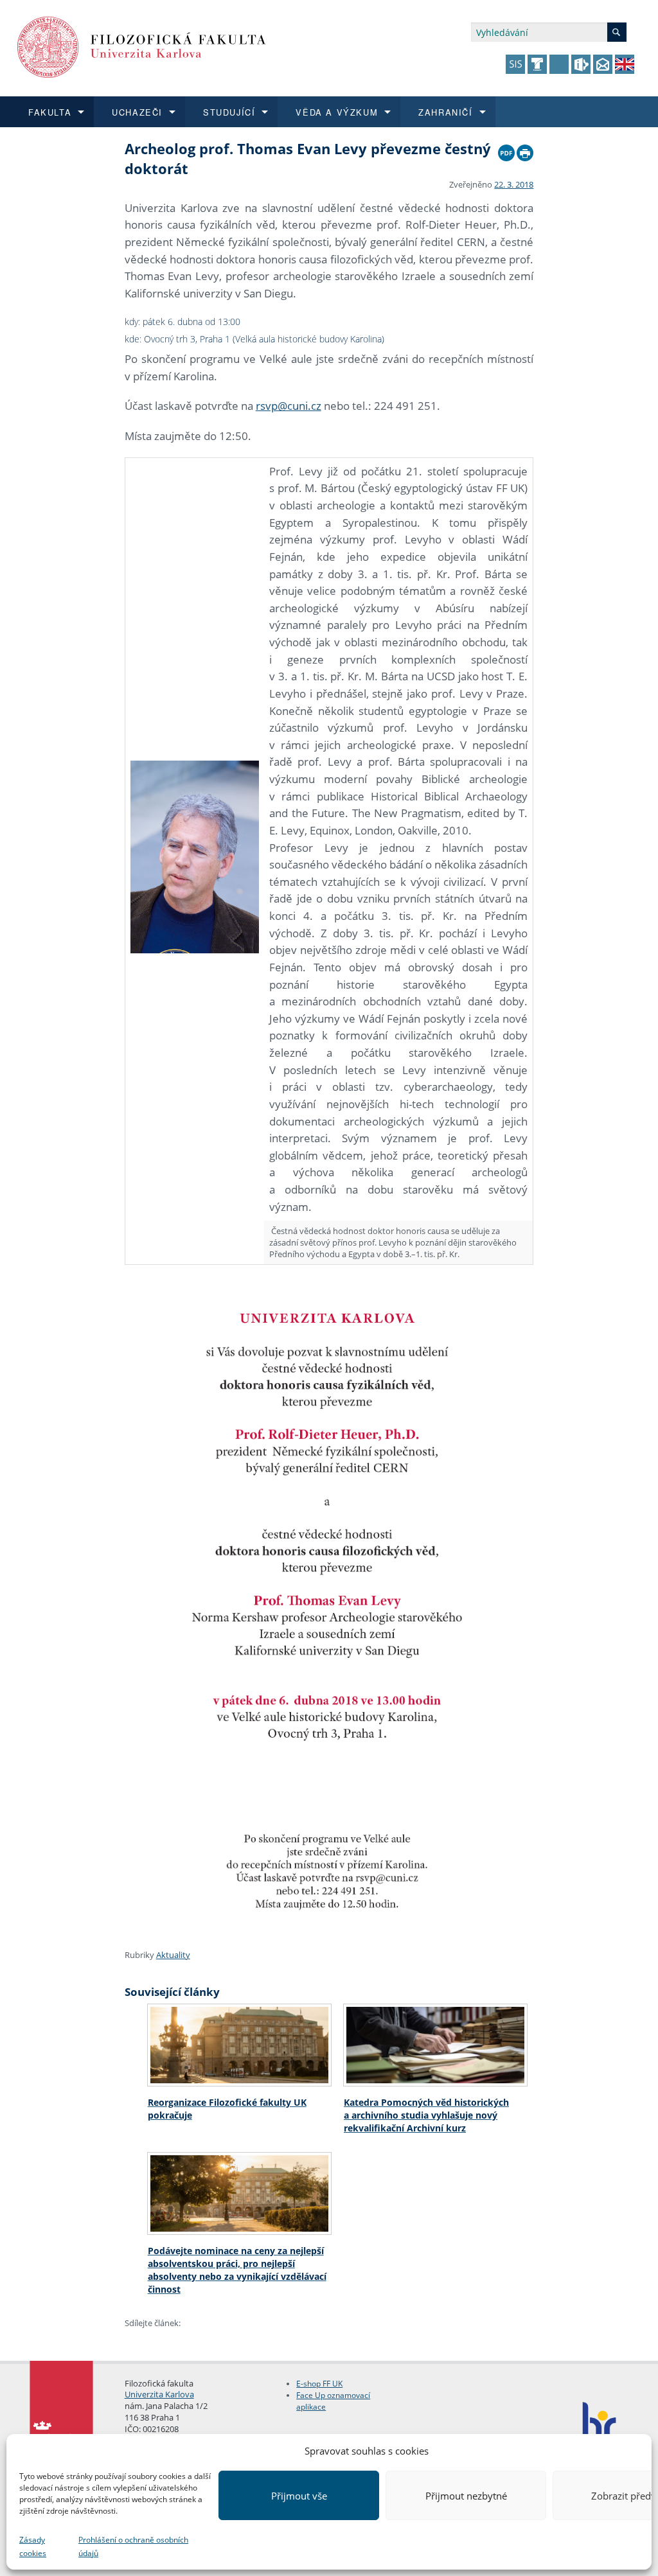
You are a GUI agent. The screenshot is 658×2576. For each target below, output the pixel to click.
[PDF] (506, 150)
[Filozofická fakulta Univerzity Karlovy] (142, 46)
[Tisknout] (525, 150)
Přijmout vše (299, 2496)
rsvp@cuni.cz (289, 406)
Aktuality (173, 1955)
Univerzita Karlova (159, 2394)
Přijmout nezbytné (466, 2496)
